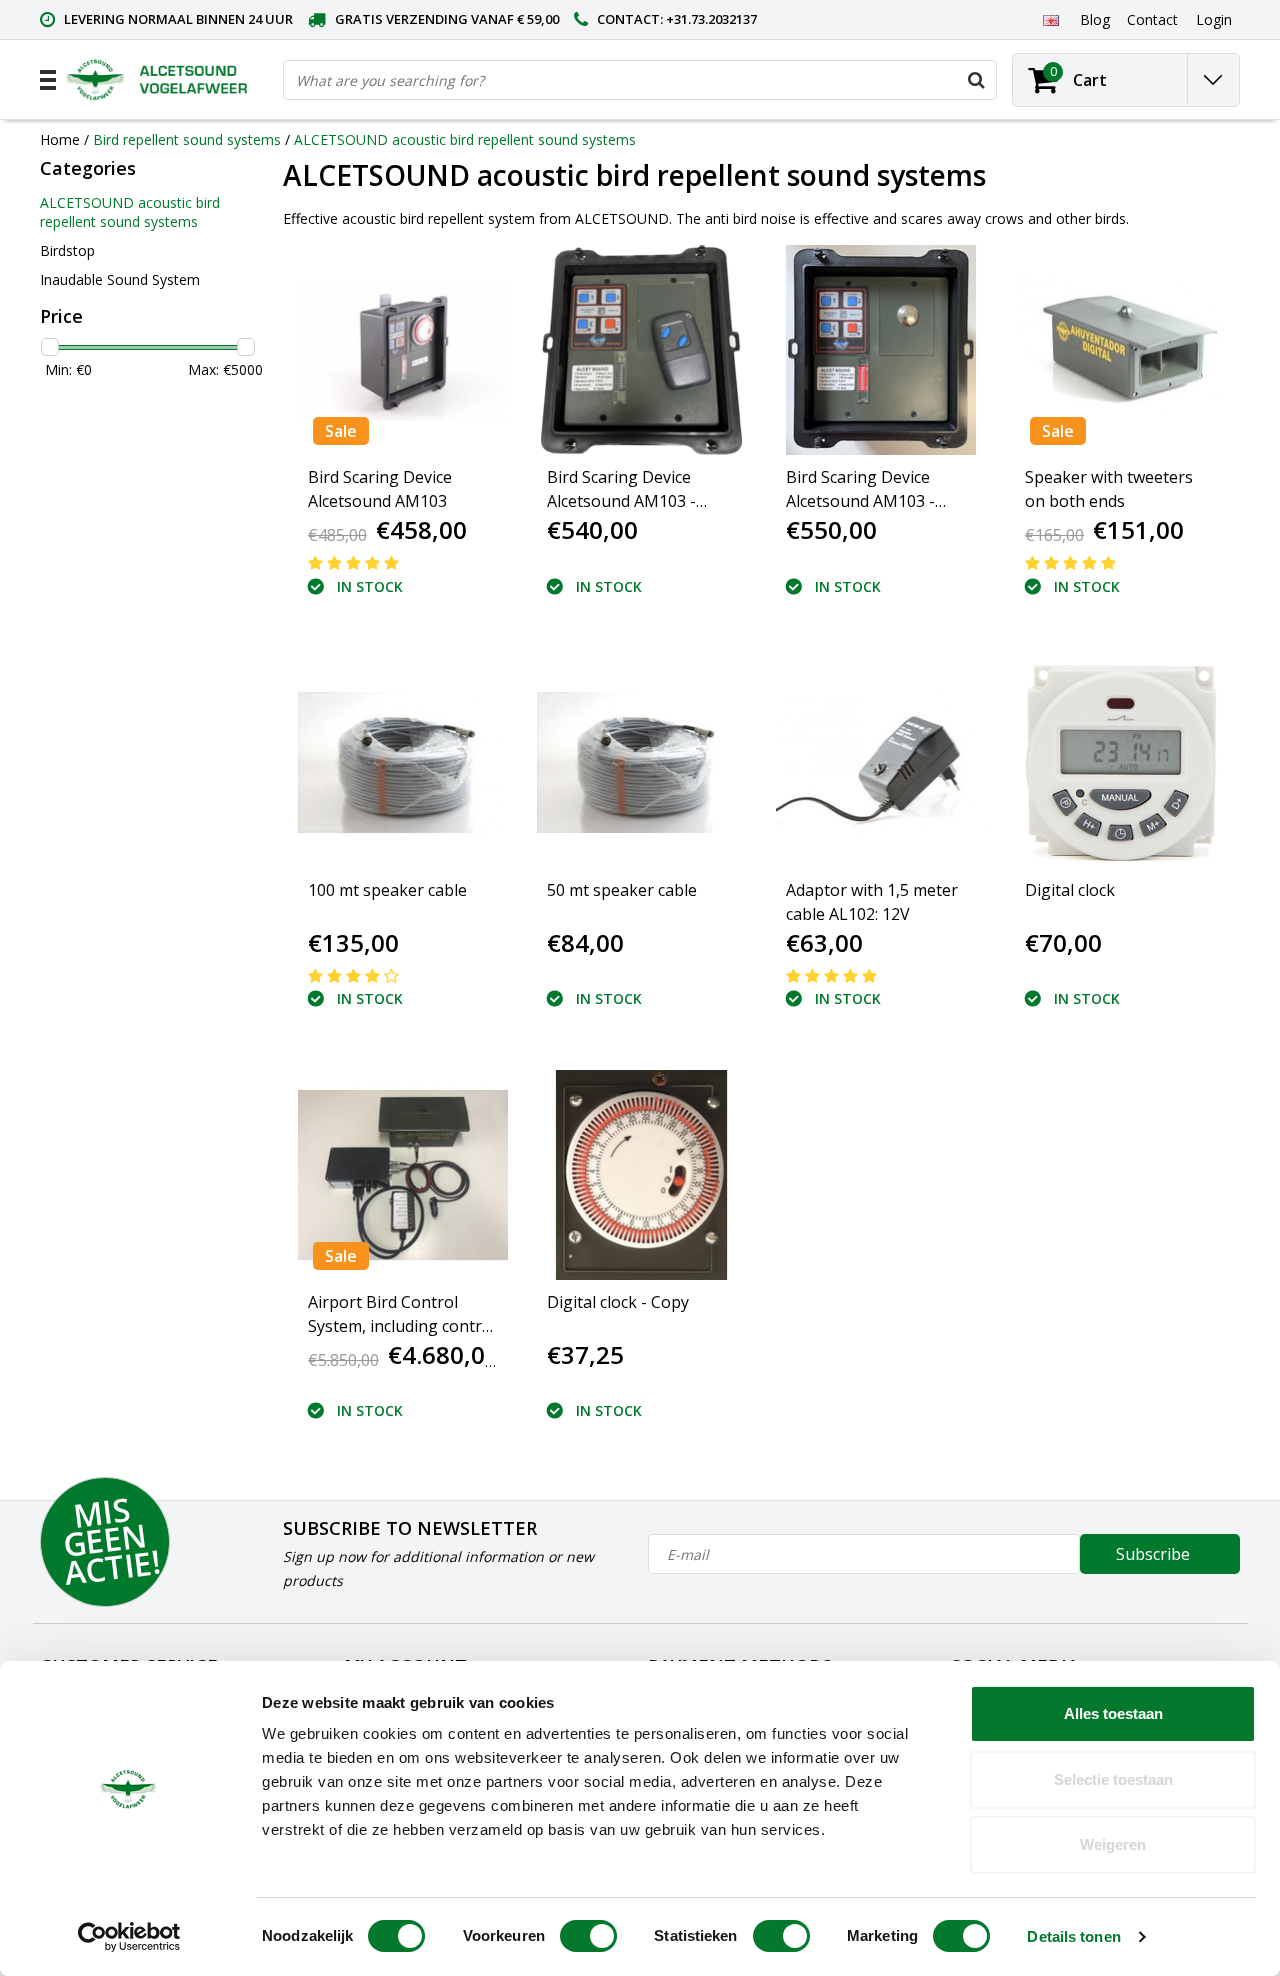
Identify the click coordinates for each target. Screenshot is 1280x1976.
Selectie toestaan (1113, 1779)
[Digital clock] (1120, 762)
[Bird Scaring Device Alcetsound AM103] (403, 350)
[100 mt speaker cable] (403, 762)
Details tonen (1073, 1936)
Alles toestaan (1113, 1713)
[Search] (976, 80)
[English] (1050, 19)
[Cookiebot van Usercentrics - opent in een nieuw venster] (129, 1937)
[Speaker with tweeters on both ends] (1120, 350)
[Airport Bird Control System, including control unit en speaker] (403, 1175)
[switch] (588, 1936)
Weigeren (1113, 1844)
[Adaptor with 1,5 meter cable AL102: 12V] (881, 762)
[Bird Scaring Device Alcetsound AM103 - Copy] (642, 350)
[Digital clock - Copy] (642, 1175)
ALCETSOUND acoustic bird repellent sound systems (465, 139)
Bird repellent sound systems (187, 139)
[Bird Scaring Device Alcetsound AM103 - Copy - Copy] (881, 350)
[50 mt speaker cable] (642, 762)
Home (60, 139)
